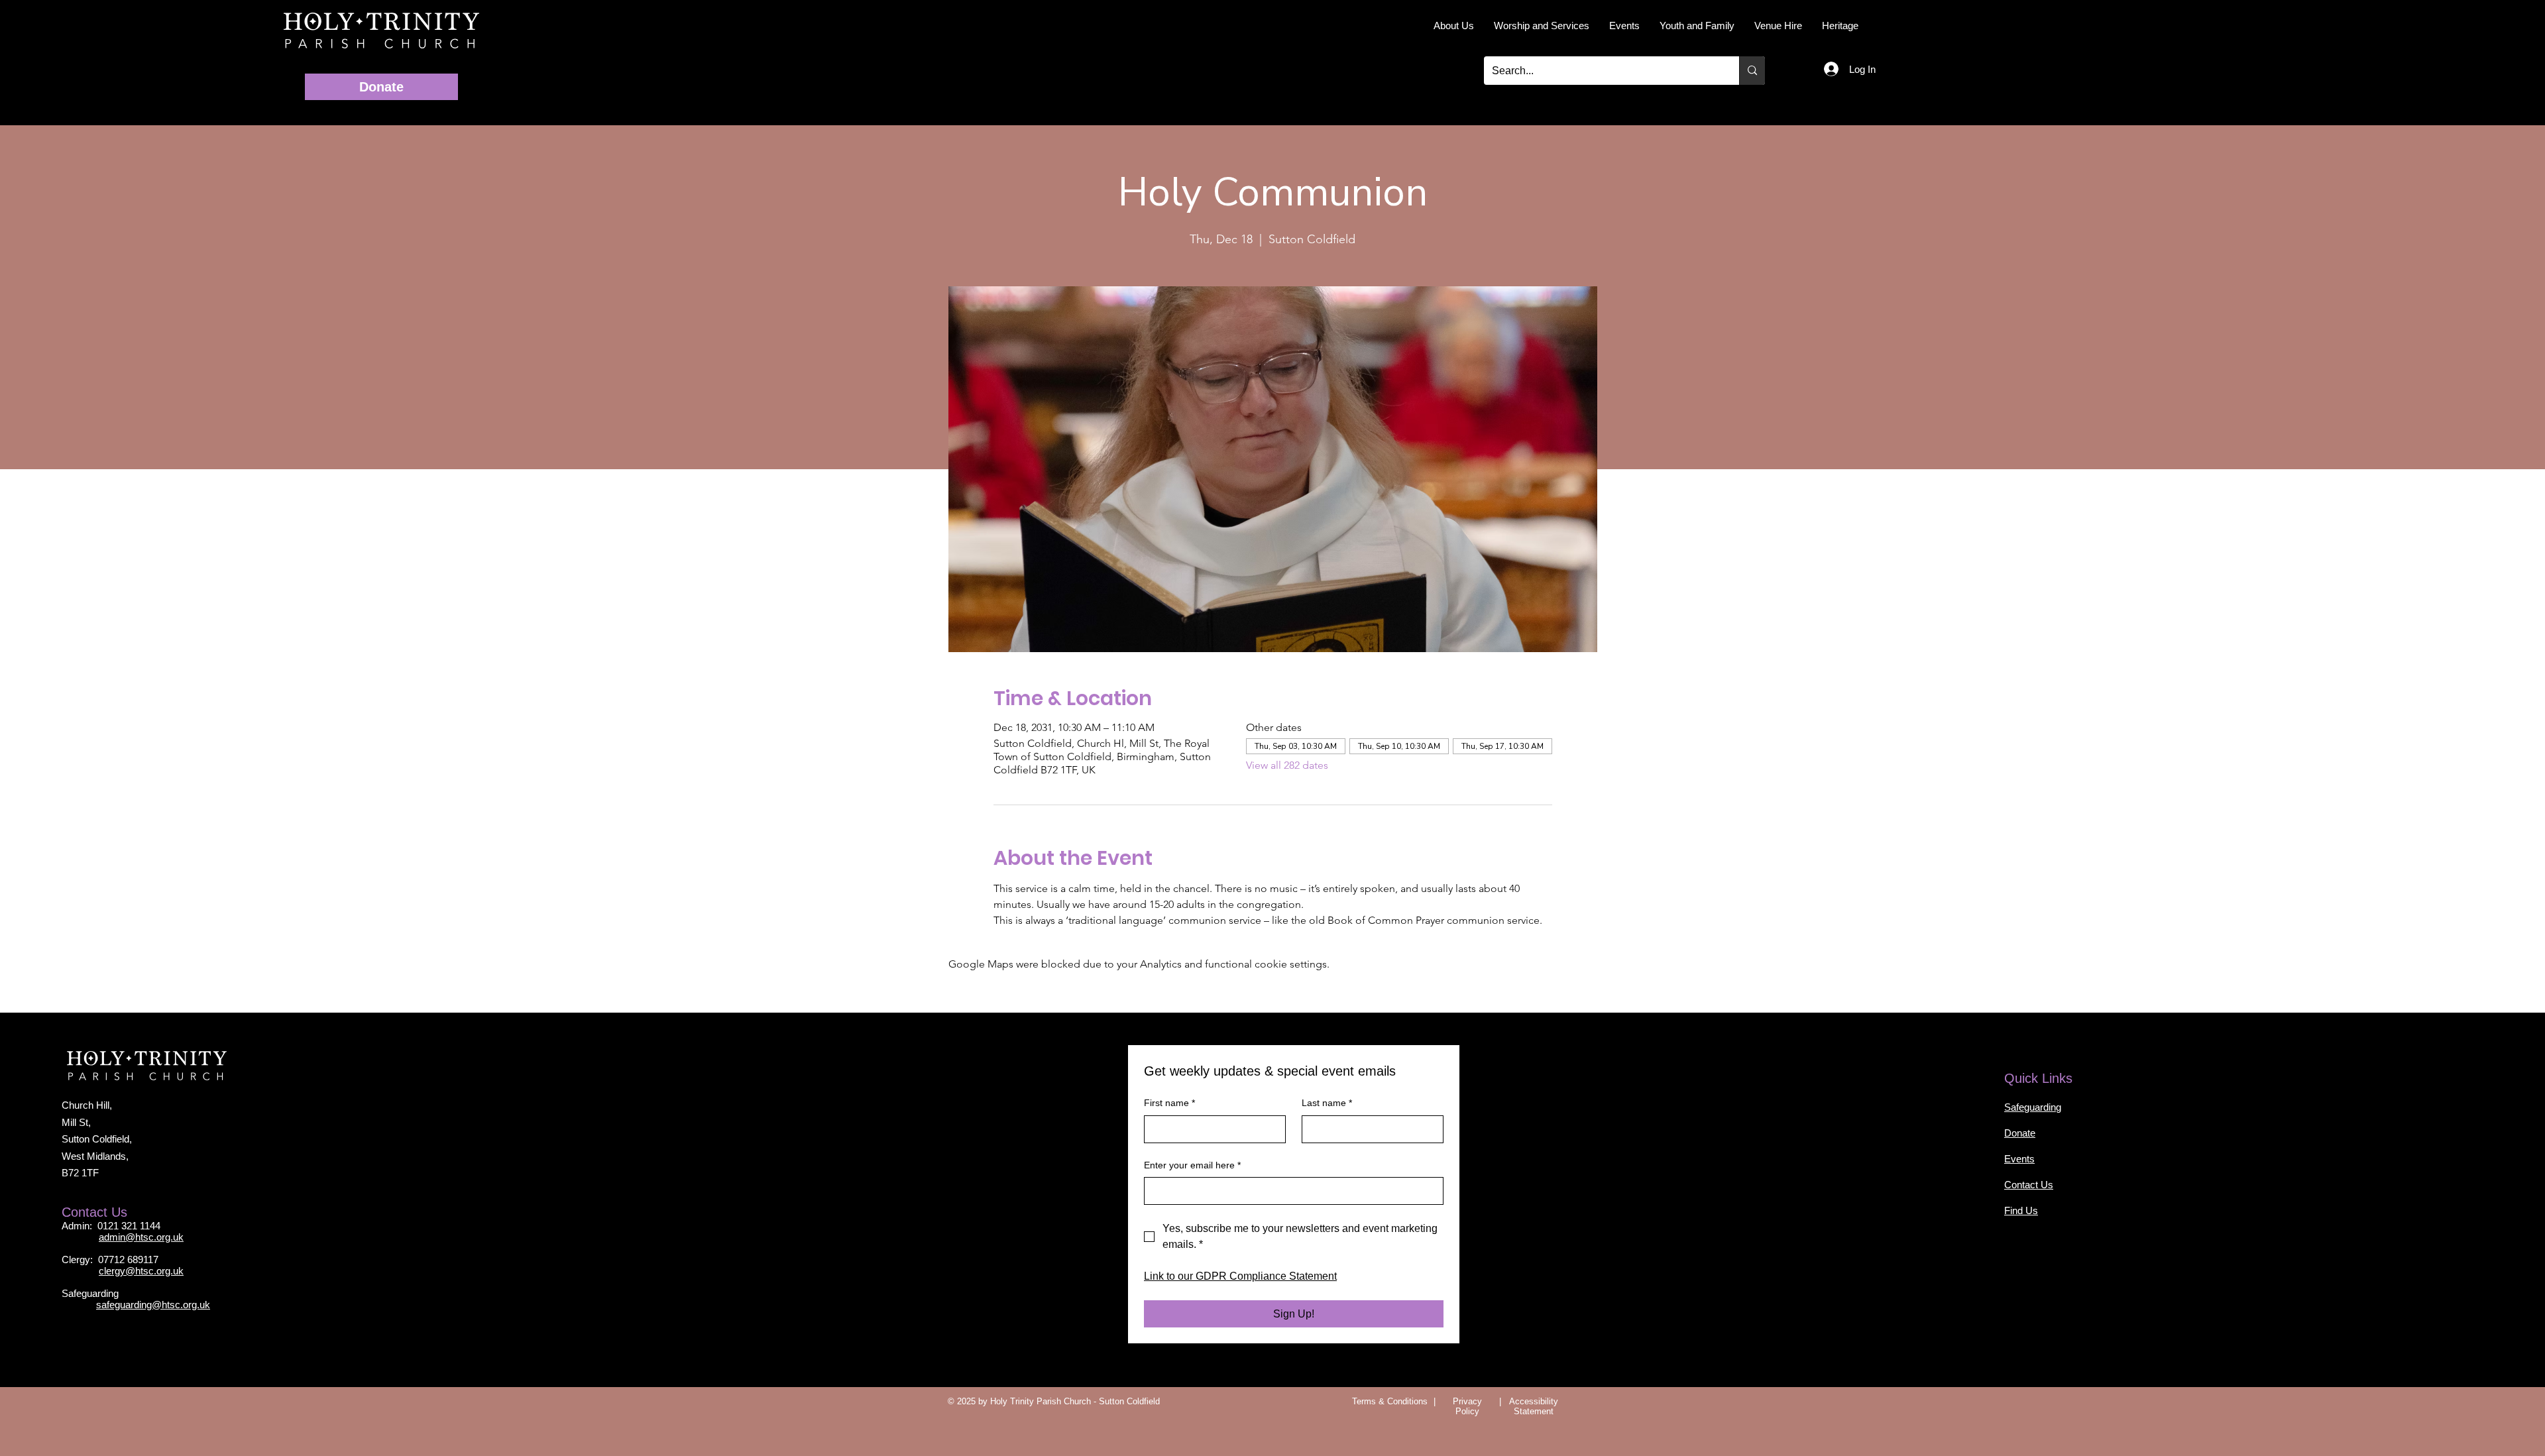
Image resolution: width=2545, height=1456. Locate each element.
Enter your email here (1193, 1165)
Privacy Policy (1468, 1408)
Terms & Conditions (1390, 1408)
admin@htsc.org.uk (141, 1243)
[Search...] (1752, 71)
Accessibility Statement (1534, 1408)
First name (1169, 1103)
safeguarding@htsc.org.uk (154, 1322)
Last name (1327, 1103)
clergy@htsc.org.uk (141, 1282)
